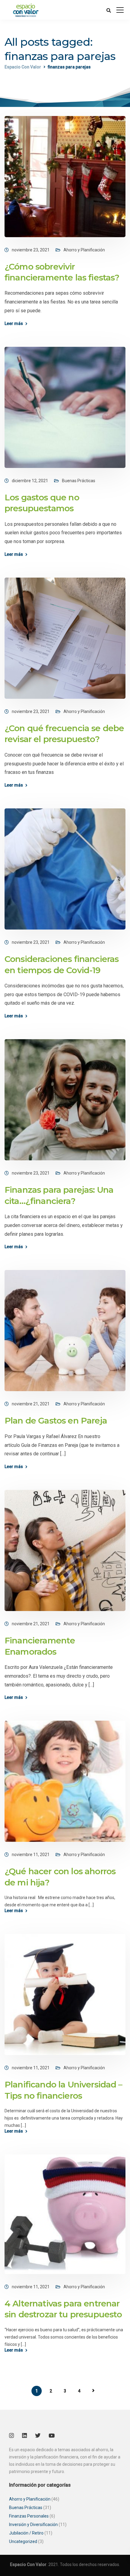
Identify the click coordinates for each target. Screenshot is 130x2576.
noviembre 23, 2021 (31, 250)
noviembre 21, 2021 (31, 1404)
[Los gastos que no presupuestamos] (65, 407)
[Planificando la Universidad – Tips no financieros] (65, 1994)
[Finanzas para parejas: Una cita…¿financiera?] (65, 1099)
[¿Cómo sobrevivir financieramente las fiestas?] (65, 176)
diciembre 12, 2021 (30, 481)
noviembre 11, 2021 (31, 1855)
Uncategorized (23, 2541)
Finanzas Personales (29, 2516)
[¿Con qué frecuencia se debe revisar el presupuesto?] (65, 638)
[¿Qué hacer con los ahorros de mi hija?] (65, 1781)
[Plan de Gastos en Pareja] (65, 1330)
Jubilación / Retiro (26, 2533)
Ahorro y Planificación (84, 250)
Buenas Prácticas (79, 481)
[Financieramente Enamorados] (65, 1550)
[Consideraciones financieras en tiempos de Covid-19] (65, 869)
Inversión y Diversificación (33, 2525)
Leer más (14, 323)
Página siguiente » (93, 2391)
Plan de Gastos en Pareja (56, 1421)
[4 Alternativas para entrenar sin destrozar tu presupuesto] (65, 2214)
